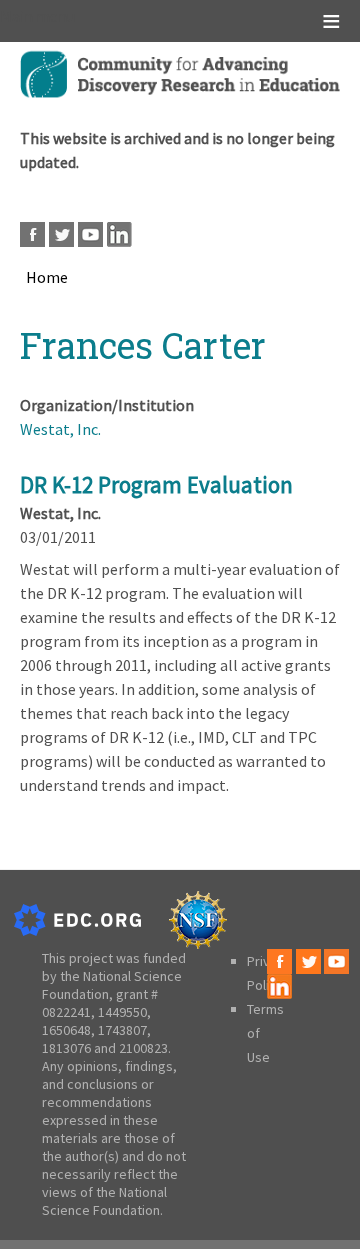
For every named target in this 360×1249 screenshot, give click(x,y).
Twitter (61, 234)
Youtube (90, 234)
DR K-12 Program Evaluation (156, 484)
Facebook (32, 234)
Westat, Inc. (60, 429)
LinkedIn (119, 234)
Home (47, 277)
